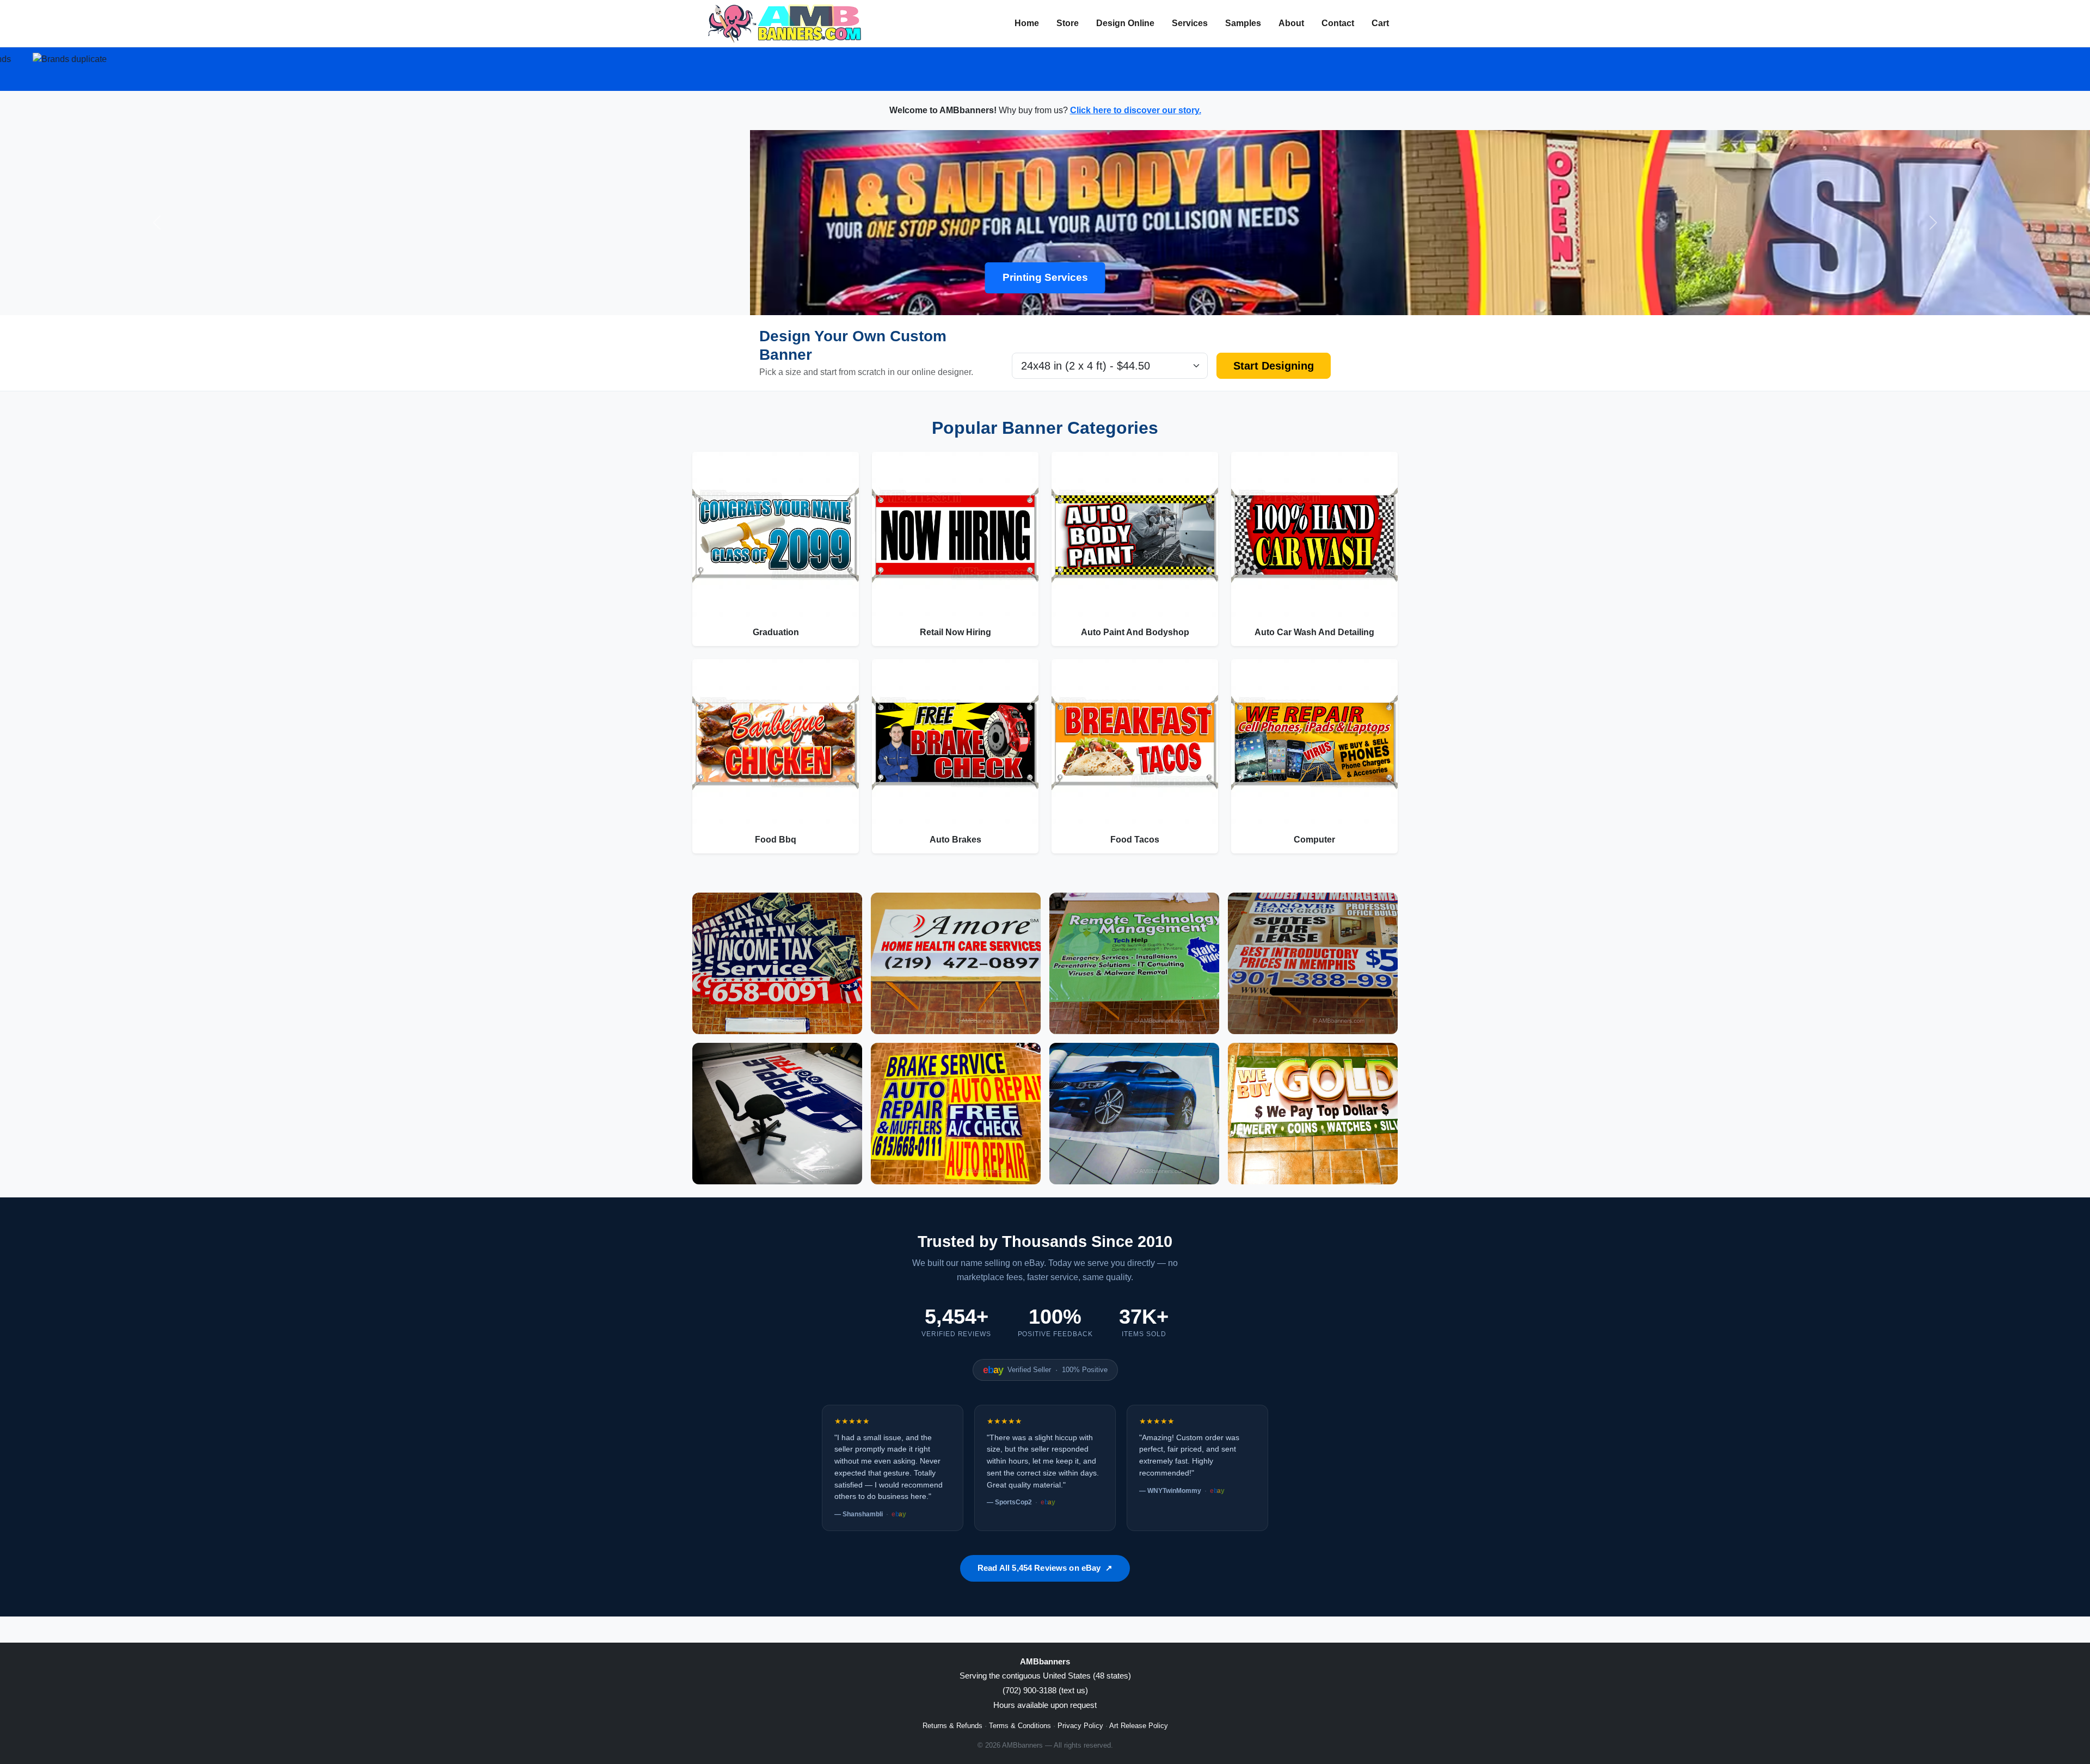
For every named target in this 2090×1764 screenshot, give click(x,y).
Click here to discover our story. (1136, 110)
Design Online (1125, 23)
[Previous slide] (157, 223)
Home (1027, 23)
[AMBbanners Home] (785, 23)
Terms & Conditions (1020, 1726)
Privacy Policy (1080, 1726)
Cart (1380, 23)
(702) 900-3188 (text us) (1045, 1690)
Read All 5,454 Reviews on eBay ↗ (1045, 1568)
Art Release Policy (1139, 1726)
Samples (1243, 23)
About (1291, 23)
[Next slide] (1933, 223)
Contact (1338, 23)
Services (1190, 23)
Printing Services (1045, 277)
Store (1068, 23)
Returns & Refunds (952, 1726)
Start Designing (1274, 366)
